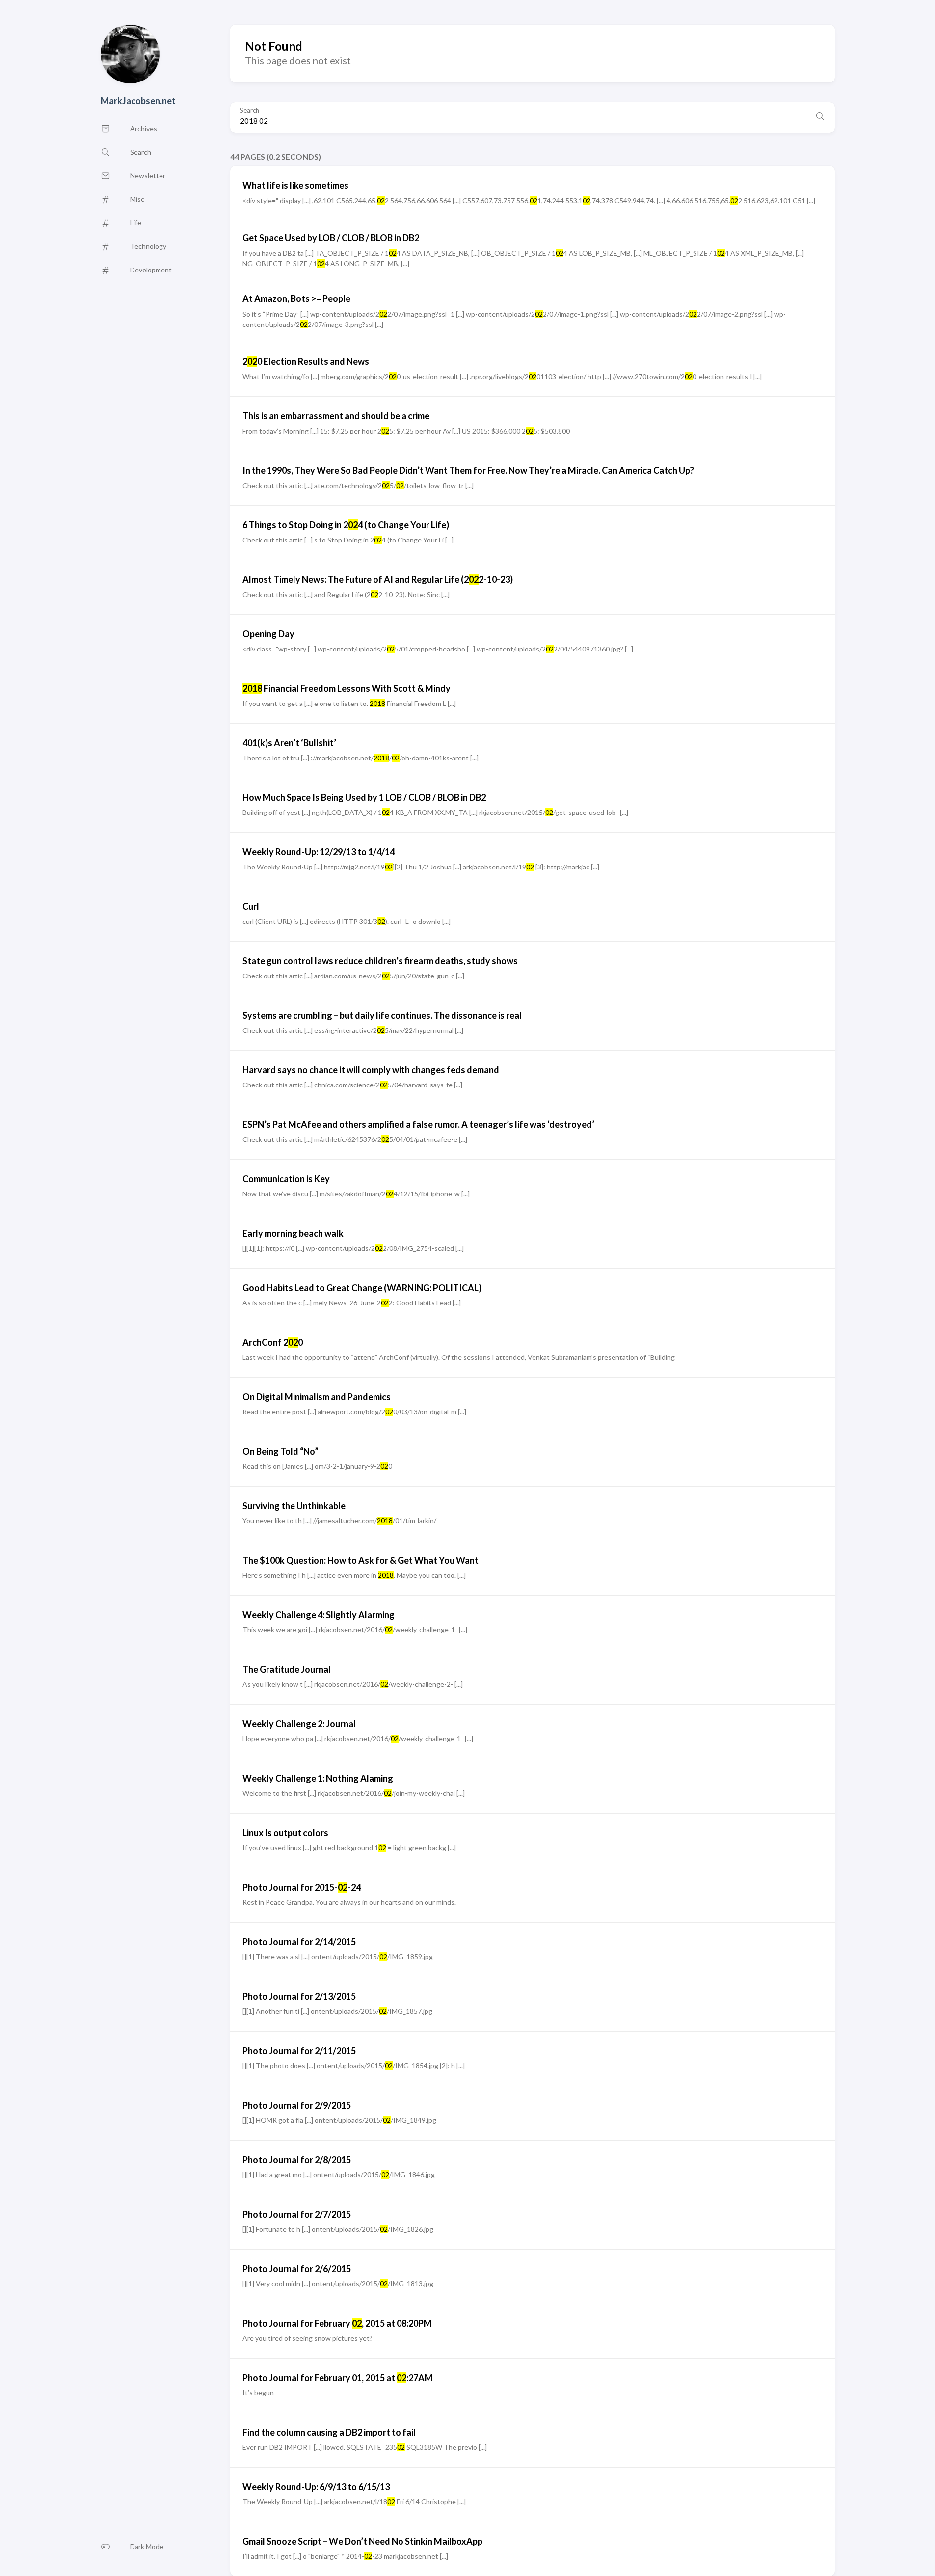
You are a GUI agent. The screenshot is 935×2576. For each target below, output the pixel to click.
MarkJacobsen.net (138, 101)
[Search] (820, 117)
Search (250, 111)
